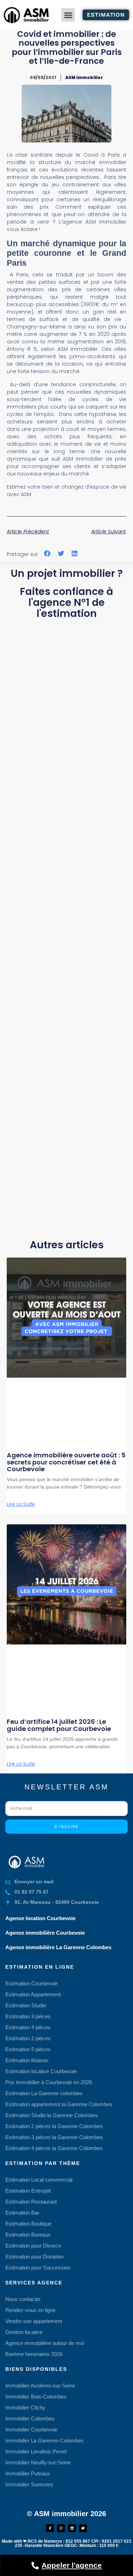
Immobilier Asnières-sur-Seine (40, 2386)
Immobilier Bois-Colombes (36, 2397)
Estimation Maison (27, 2060)
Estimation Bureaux (28, 2235)
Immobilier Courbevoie (31, 2429)
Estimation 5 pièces (28, 2049)
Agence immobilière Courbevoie (45, 1933)
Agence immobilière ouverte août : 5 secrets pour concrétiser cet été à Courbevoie (66, 1462)
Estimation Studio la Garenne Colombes (52, 2115)
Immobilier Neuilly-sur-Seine (38, 2462)
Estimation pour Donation (34, 2257)
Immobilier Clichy (25, 2408)
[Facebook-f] (50, 2528)
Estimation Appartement (33, 1994)
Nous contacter (23, 2299)
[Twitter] (83, 2528)
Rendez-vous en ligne (31, 2310)
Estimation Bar (22, 2213)
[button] (68, 15)
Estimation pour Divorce (33, 2246)
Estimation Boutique (28, 2224)
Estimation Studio (26, 2005)
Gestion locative (24, 2332)
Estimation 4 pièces (28, 2027)
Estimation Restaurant (31, 2202)
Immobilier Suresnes (29, 2484)
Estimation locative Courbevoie (41, 2071)
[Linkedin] (72, 2528)
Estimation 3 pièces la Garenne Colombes (54, 2137)
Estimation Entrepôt (28, 2191)
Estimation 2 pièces (28, 2038)
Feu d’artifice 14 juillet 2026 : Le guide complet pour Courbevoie (59, 1725)
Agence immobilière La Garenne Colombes (58, 1947)
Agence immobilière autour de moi (45, 2343)
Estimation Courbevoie (32, 1983)
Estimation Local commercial (39, 2180)
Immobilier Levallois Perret (36, 2451)
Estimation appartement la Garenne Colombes (59, 2104)
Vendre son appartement (34, 2321)
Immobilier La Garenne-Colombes (45, 2440)
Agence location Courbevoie (40, 1918)
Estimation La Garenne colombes (44, 2093)
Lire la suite (21, 1504)
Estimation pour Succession (38, 2268)
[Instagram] (61, 2528)
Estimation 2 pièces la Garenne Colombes (54, 2126)
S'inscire (66, 1827)
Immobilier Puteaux (28, 2473)
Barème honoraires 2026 (34, 2354)
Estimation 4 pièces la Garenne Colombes (54, 2148)
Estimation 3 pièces (28, 2016)
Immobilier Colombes (30, 2418)
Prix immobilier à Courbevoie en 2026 (49, 2082)
